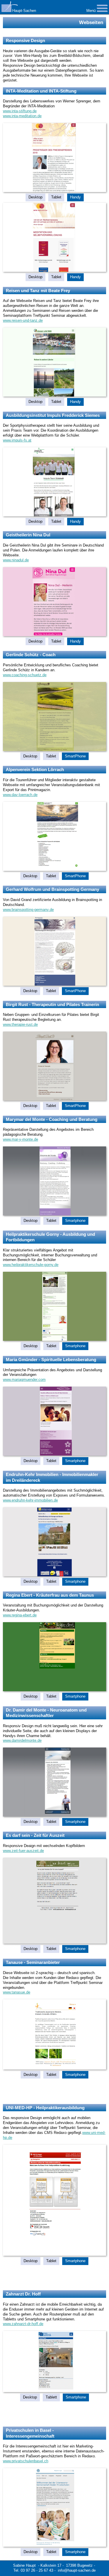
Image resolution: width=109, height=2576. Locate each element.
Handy (75, 197)
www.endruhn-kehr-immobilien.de (30, 1500)
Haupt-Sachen (24, 11)
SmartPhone (75, 756)
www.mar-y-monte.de (20, 1139)
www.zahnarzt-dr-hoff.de (23, 2324)
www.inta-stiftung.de (20, 111)
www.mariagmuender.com (24, 1380)
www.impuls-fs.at (17, 440)
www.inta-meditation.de (22, 116)
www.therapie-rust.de (20, 1024)
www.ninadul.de (16, 560)
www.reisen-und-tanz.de (23, 320)
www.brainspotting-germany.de (28, 910)
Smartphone (75, 1221)
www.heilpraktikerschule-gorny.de (31, 1265)
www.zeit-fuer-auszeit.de (23, 1851)
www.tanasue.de (17, 1992)
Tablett (51, 2397)
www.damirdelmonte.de (22, 1740)
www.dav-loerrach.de (20, 795)
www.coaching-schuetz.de (25, 675)
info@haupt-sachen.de (77, 2570)
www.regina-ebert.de (20, 1615)
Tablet (56, 197)
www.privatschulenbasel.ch (26, 2461)
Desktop (35, 197)
